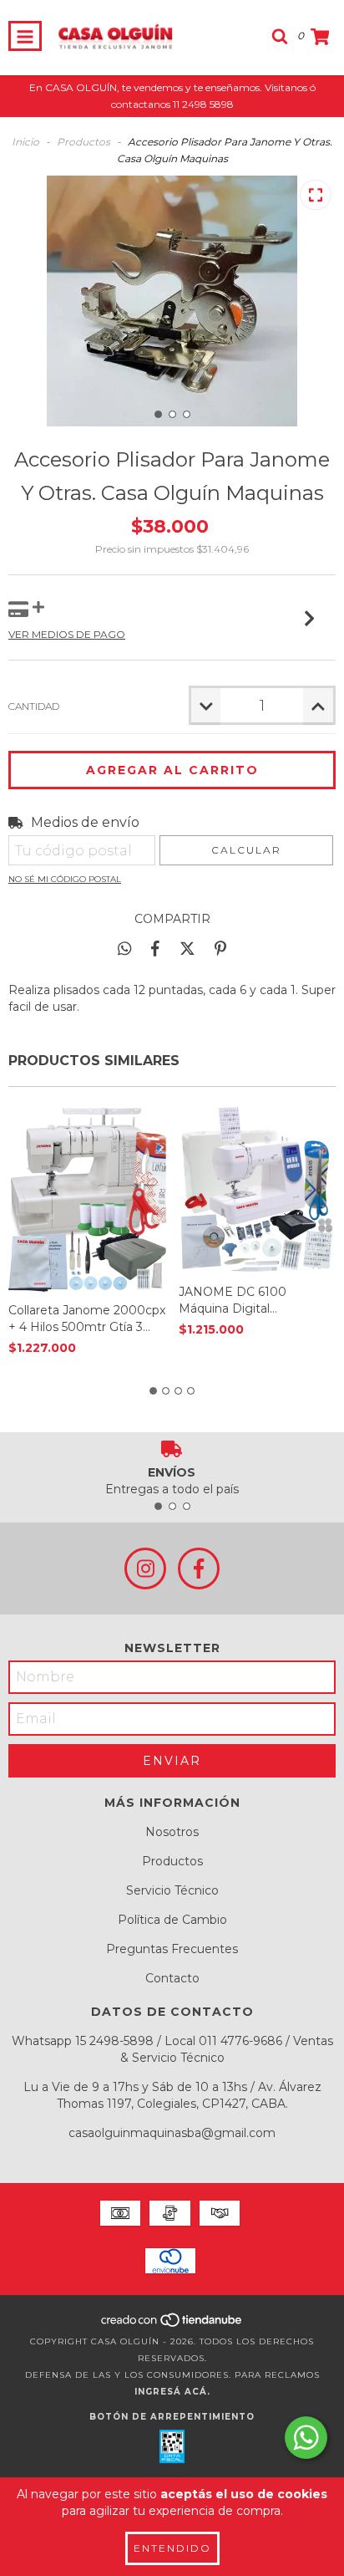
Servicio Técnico (172, 1890)
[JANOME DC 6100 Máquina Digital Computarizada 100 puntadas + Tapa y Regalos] (258, 1189)
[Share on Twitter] (187, 948)
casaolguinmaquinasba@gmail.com (172, 2133)
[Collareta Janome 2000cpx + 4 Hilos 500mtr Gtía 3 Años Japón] (87, 1199)
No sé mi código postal (65, 879)
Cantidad (34, 706)
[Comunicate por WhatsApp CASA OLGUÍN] (306, 2438)
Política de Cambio (172, 1920)
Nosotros (172, 1832)
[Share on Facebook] (155, 948)
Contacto (172, 1978)
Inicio (25, 142)
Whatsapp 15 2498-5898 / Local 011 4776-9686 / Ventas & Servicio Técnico (172, 2049)
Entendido (172, 2548)
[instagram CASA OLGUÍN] (145, 1569)
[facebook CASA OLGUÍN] (199, 1569)
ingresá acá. (172, 2392)
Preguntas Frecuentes (172, 1949)
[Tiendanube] (172, 2325)
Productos (83, 142)
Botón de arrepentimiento (172, 2417)
